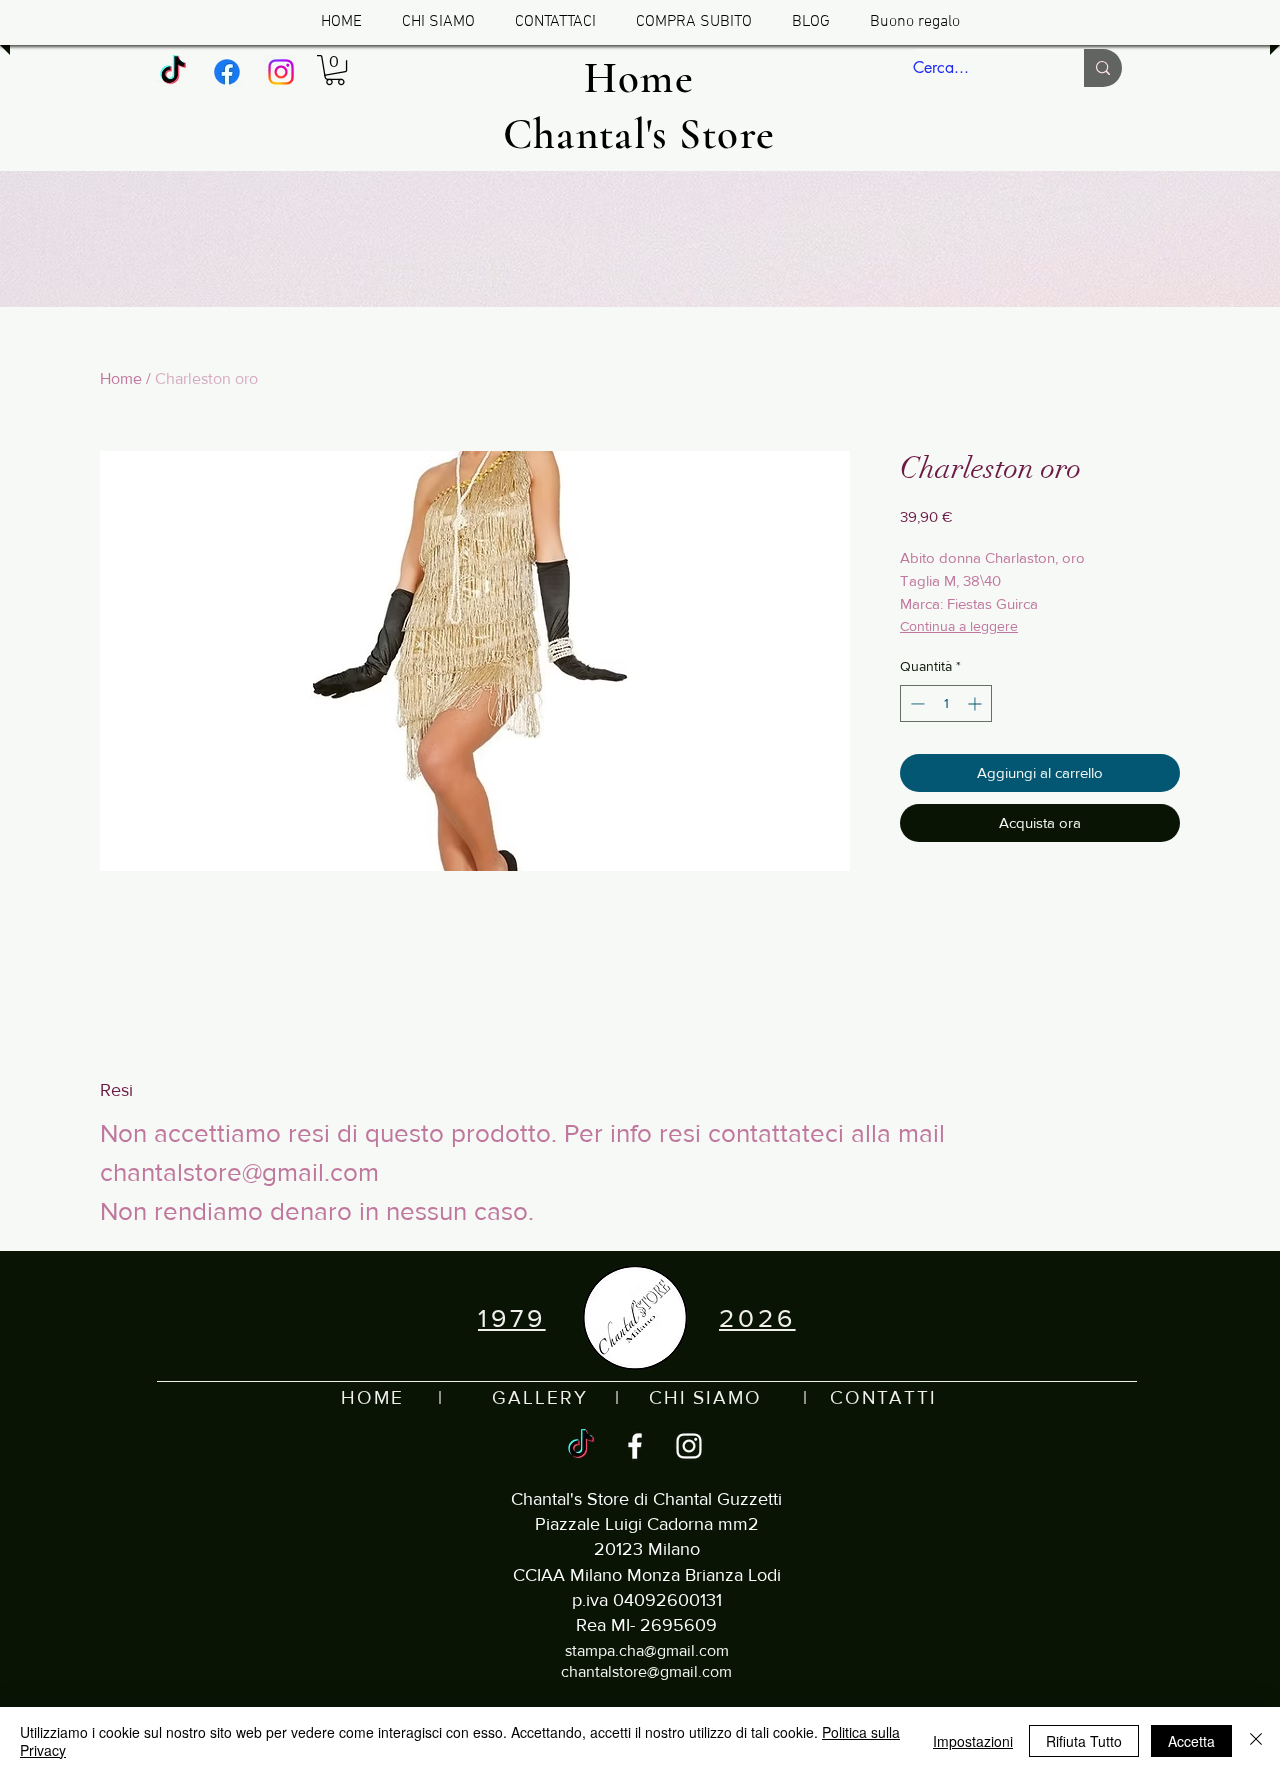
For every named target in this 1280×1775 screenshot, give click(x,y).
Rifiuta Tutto (1084, 1741)
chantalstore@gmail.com (646, 1671)
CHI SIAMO (705, 1397)
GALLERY (539, 1397)
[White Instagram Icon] (689, 1446)
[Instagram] (281, 72)
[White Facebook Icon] (635, 1446)
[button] (335, 70)
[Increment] (976, 703)
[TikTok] (173, 72)
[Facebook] (227, 72)
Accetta (1191, 1741)
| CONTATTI (849, 1397)
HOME (372, 1397)
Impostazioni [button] (973, 1741)
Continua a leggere (959, 626)
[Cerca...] (1103, 68)
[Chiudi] (1256, 1741)
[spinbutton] (946, 703)
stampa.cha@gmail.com (647, 1650)
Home (121, 378)
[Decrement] (915, 703)
